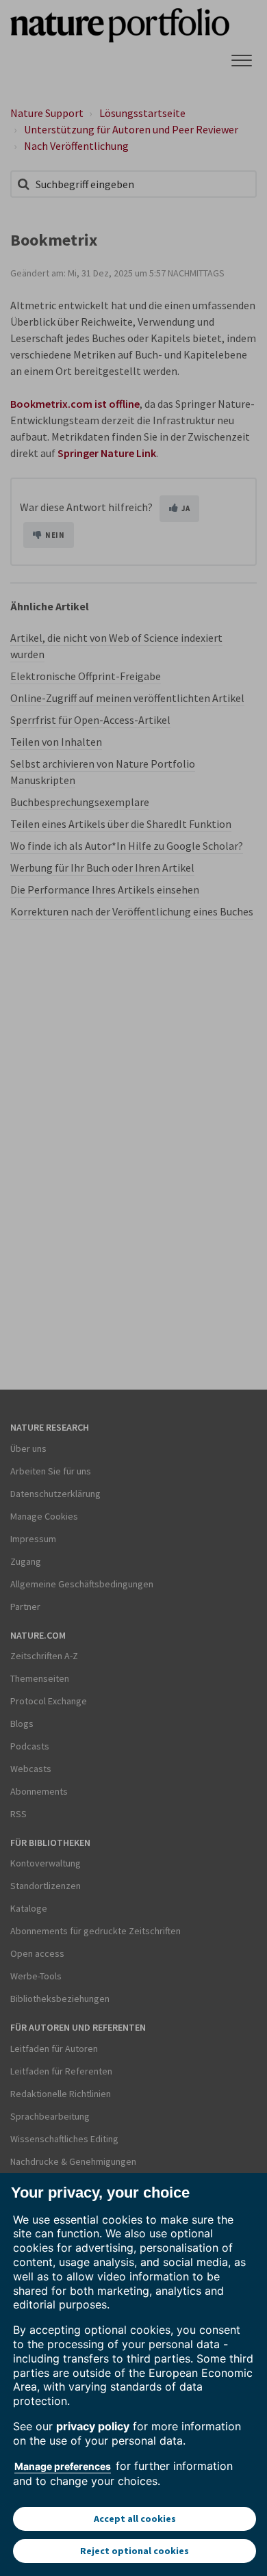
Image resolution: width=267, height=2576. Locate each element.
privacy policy (93, 2426)
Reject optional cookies (135, 2551)
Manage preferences (63, 2466)
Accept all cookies (135, 2519)
